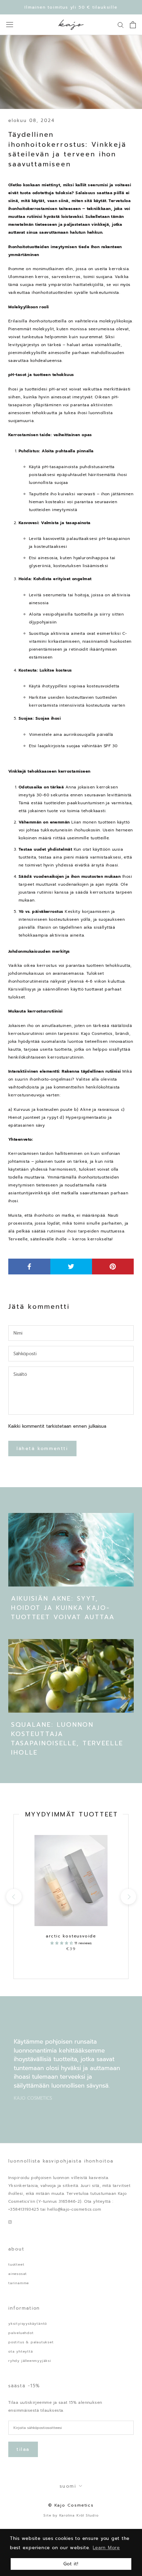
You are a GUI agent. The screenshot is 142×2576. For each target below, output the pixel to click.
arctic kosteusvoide (71, 1936)
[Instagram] (10, 2222)
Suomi (68, 2486)
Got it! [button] (71, 2564)
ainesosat (18, 2274)
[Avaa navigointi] (10, 25)
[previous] (14, 1897)
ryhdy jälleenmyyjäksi (30, 2361)
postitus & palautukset (31, 2342)
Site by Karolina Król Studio (71, 2515)
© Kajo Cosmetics (71, 2505)
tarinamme (19, 2283)
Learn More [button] (106, 2548)
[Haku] (121, 25)
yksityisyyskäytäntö (28, 2324)
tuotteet (16, 2264)
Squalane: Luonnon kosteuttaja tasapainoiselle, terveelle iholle (67, 1739)
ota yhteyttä (21, 2351)
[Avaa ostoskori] (133, 25)
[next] (128, 1897)
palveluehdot (21, 2333)
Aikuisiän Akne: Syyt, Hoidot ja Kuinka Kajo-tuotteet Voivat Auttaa (63, 1608)
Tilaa (23, 2449)
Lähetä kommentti (42, 1449)
